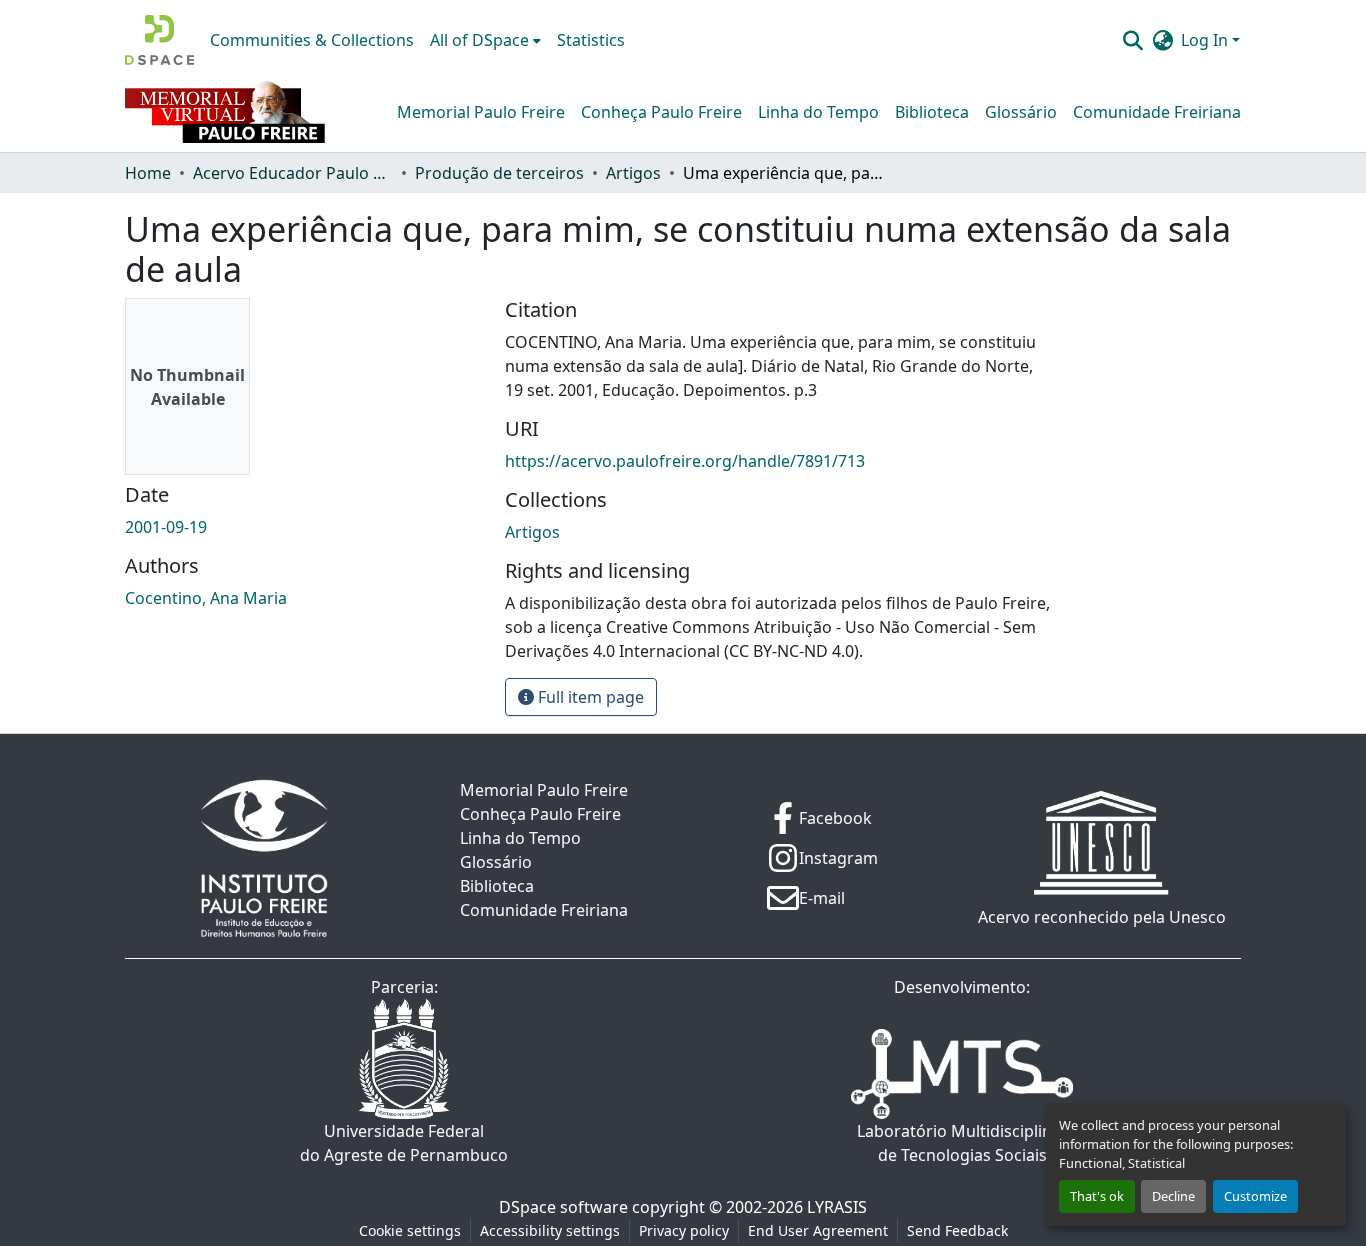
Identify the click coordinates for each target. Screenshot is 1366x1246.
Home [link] (148, 173)
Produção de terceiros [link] (499, 173)
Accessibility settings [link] (550, 1230)
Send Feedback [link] (957, 1230)
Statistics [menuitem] (591, 40)
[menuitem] (485, 40)
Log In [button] (1206, 40)
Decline (1173, 1196)
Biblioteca (932, 112)
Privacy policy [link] (684, 1230)
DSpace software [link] (563, 1207)
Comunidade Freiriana (1157, 112)
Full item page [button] (589, 697)
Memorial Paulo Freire (481, 112)
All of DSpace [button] (479, 40)
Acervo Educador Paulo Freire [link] (293, 173)
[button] (159, 40)
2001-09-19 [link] (166, 527)
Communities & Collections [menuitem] (312, 40)
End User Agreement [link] (818, 1230)
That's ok (1097, 1196)
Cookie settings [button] (410, 1230)
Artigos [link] (633, 173)
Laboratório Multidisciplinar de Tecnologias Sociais (962, 1143)
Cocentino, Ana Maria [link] (206, 598)
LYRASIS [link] (837, 1207)
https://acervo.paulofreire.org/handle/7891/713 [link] (685, 461)
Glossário (1021, 112)
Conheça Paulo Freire (661, 112)
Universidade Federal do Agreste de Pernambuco (404, 1143)
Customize (1255, 1196)
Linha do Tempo (818, 112)
